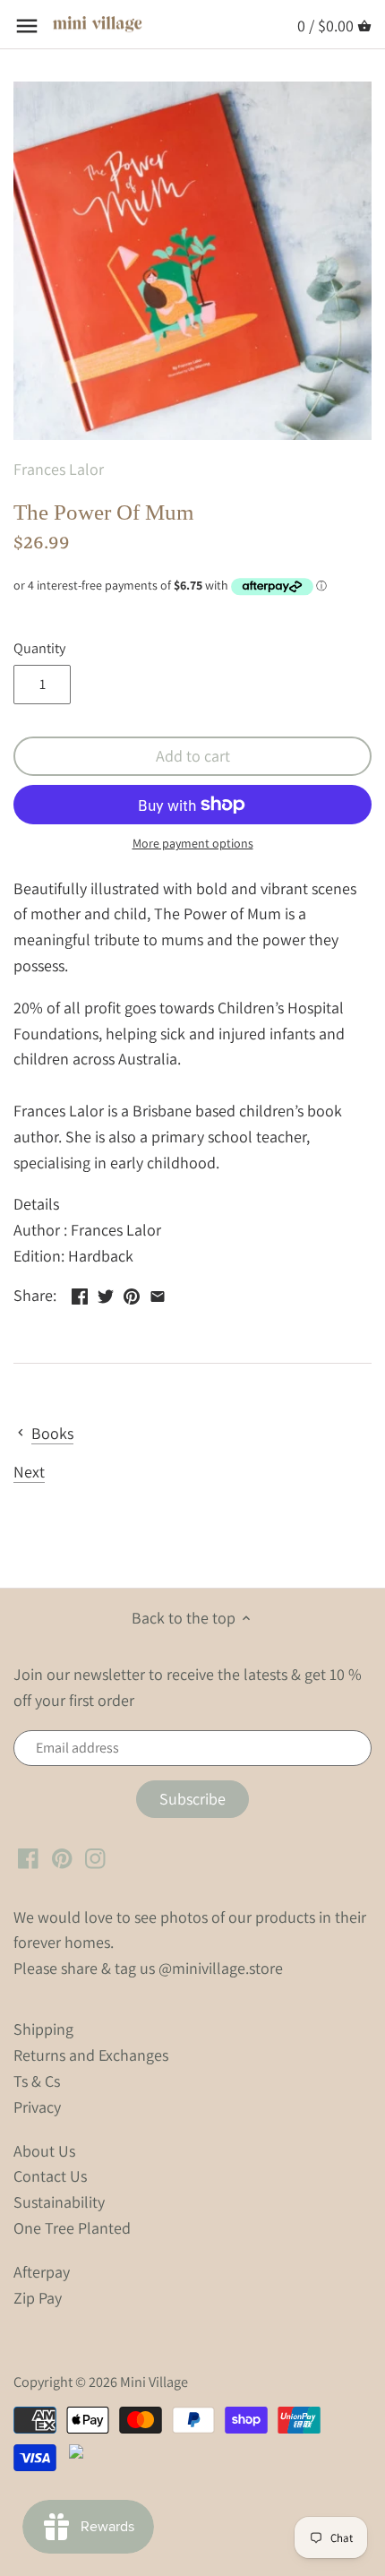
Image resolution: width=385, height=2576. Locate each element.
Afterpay (42, 2272)
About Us (44, 2151)
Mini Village (154, 2382)
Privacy (37, 2107)
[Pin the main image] (132, 1293)
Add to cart (193, 756)
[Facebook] (28, 1857)
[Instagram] (95, 1857)
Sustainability (59, 2202)
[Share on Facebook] (80, 1293)
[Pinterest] (62, 1857)
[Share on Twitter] (106, 1293)
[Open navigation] (27, 26)
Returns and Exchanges (91, 2055)
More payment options (193, 844)
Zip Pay (38, 2298)
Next (29, 1472)
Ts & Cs (37, 2081)
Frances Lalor (59, 469)
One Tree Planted (72, 2228)
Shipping (43, 2029)
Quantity (39, 648)
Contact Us (50, 2176)
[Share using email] (158, 1293)
